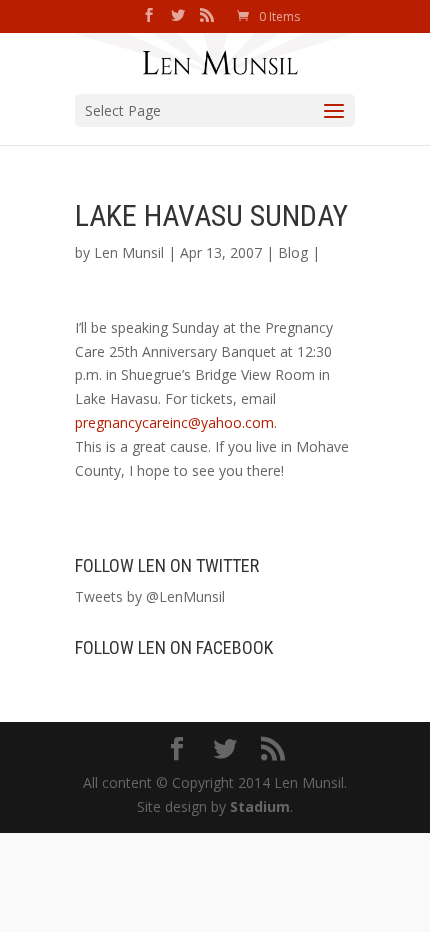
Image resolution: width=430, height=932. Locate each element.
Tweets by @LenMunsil (150, 596)
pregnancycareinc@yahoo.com (174, 422)
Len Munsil (129, 252)
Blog (293, 252)
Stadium (260, 806)
